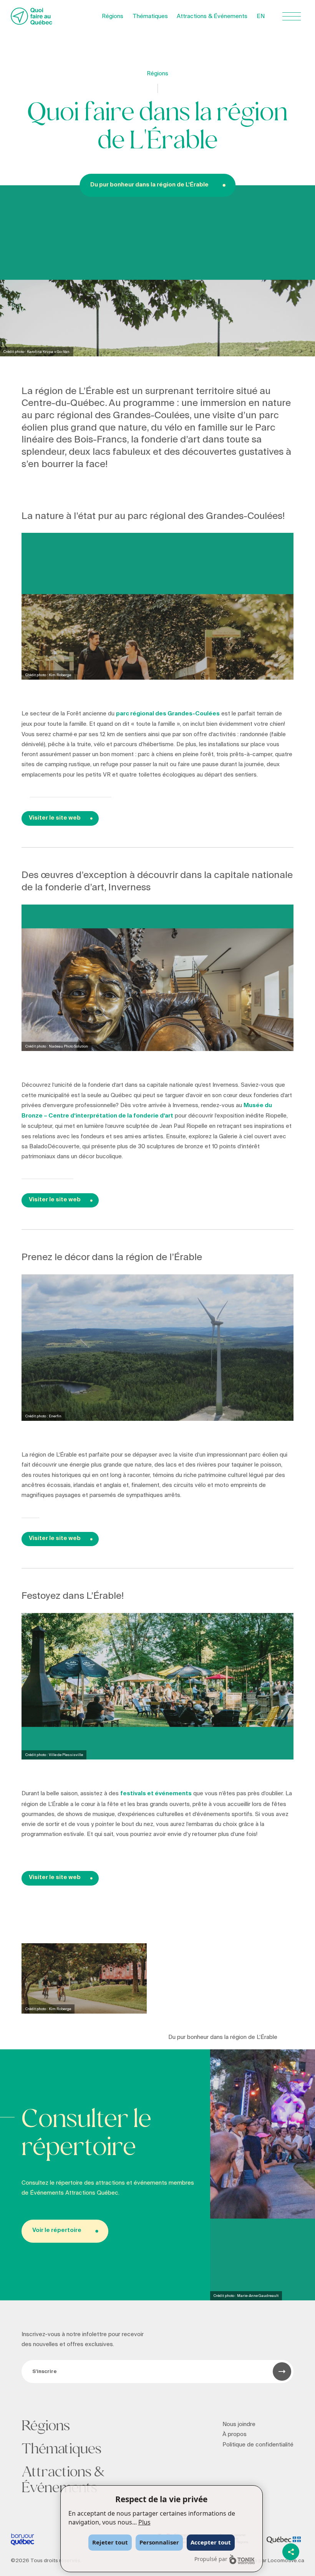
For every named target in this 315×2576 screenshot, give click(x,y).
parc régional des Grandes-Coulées (168, 714)
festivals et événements (156, 1794)
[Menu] (292, 16)
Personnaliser (159, 2542)
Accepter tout (211, 2542)
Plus (144, 2522)
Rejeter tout (110, 2542)
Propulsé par (211, 2559)
